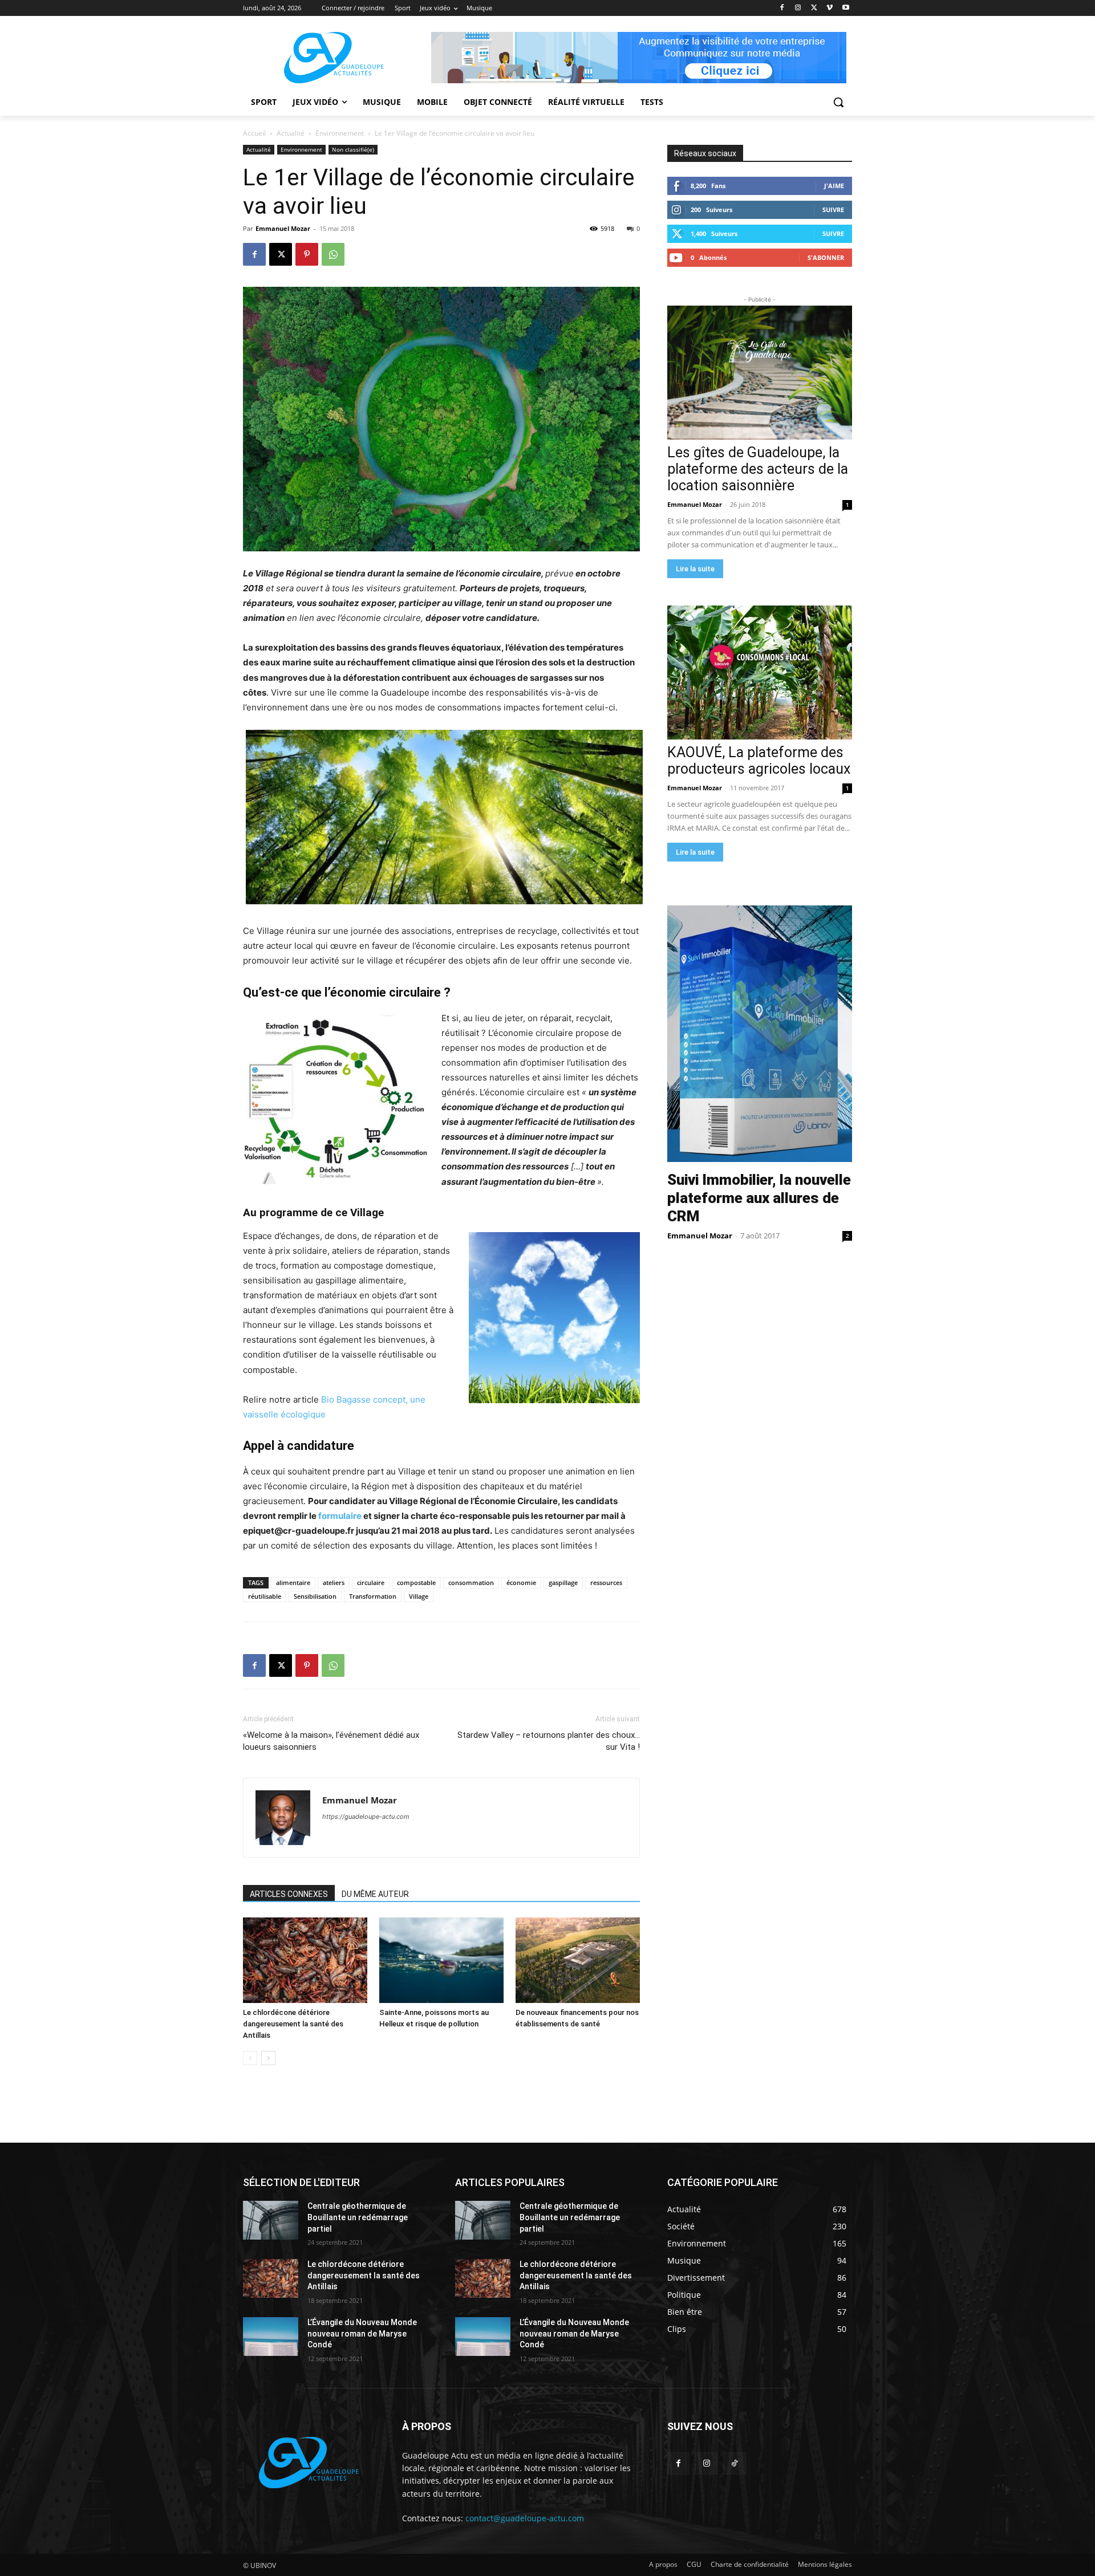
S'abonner (826, 257)
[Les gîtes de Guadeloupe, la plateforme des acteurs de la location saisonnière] (760, 373)
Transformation (373, 1596)
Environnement (340, 133)
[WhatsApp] (333, 254)
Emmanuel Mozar (283, 228)
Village (419, 1596)
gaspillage (563, 1582)
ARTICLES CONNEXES (289, 1894)
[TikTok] (734, 2463)
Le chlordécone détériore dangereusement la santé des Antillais (293, 2024)
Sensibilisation (315, 1596)
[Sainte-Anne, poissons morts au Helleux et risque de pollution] (441, 1960)
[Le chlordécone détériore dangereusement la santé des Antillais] (305, 1960)
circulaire (371, 1582)
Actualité (291, 133)
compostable (416, 1582)
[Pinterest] (307, 254)
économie (521, 1582)
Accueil (254, 133)
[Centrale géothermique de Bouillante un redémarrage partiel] (271, 2220)
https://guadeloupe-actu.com (366, 1817)
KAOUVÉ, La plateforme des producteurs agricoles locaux (759, 761)
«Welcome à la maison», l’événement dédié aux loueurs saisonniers (331, 1741)
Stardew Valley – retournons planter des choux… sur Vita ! (549, 1741)
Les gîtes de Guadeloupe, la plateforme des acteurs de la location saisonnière (758, 469)
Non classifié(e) (353, 149)
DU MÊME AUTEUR (375, 1894)
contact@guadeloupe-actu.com (525, 2518)
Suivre (833, 210)
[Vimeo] (830, 8)
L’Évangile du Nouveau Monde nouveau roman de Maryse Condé (362, 2333)
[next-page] (268, 2058)
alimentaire (293, 1582)
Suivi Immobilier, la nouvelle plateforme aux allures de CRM (759, 1198)
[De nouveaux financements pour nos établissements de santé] (578, 1960)
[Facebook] (782, 8)
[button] (838, 102)
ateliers (334, 1582)
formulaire (340, 1516)
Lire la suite (695, 569)
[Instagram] (798, 8)
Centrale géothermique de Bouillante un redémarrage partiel (358, 2217)
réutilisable (265, 1596)
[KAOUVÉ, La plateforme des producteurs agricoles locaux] (760, 673)
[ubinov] (639, 58)
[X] (814, 8)
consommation (471, 1582)
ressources (606, 1582)
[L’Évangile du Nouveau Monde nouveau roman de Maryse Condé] (271, 2337)
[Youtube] (845, 8)
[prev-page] (250, 2058)
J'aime (834, 186)
